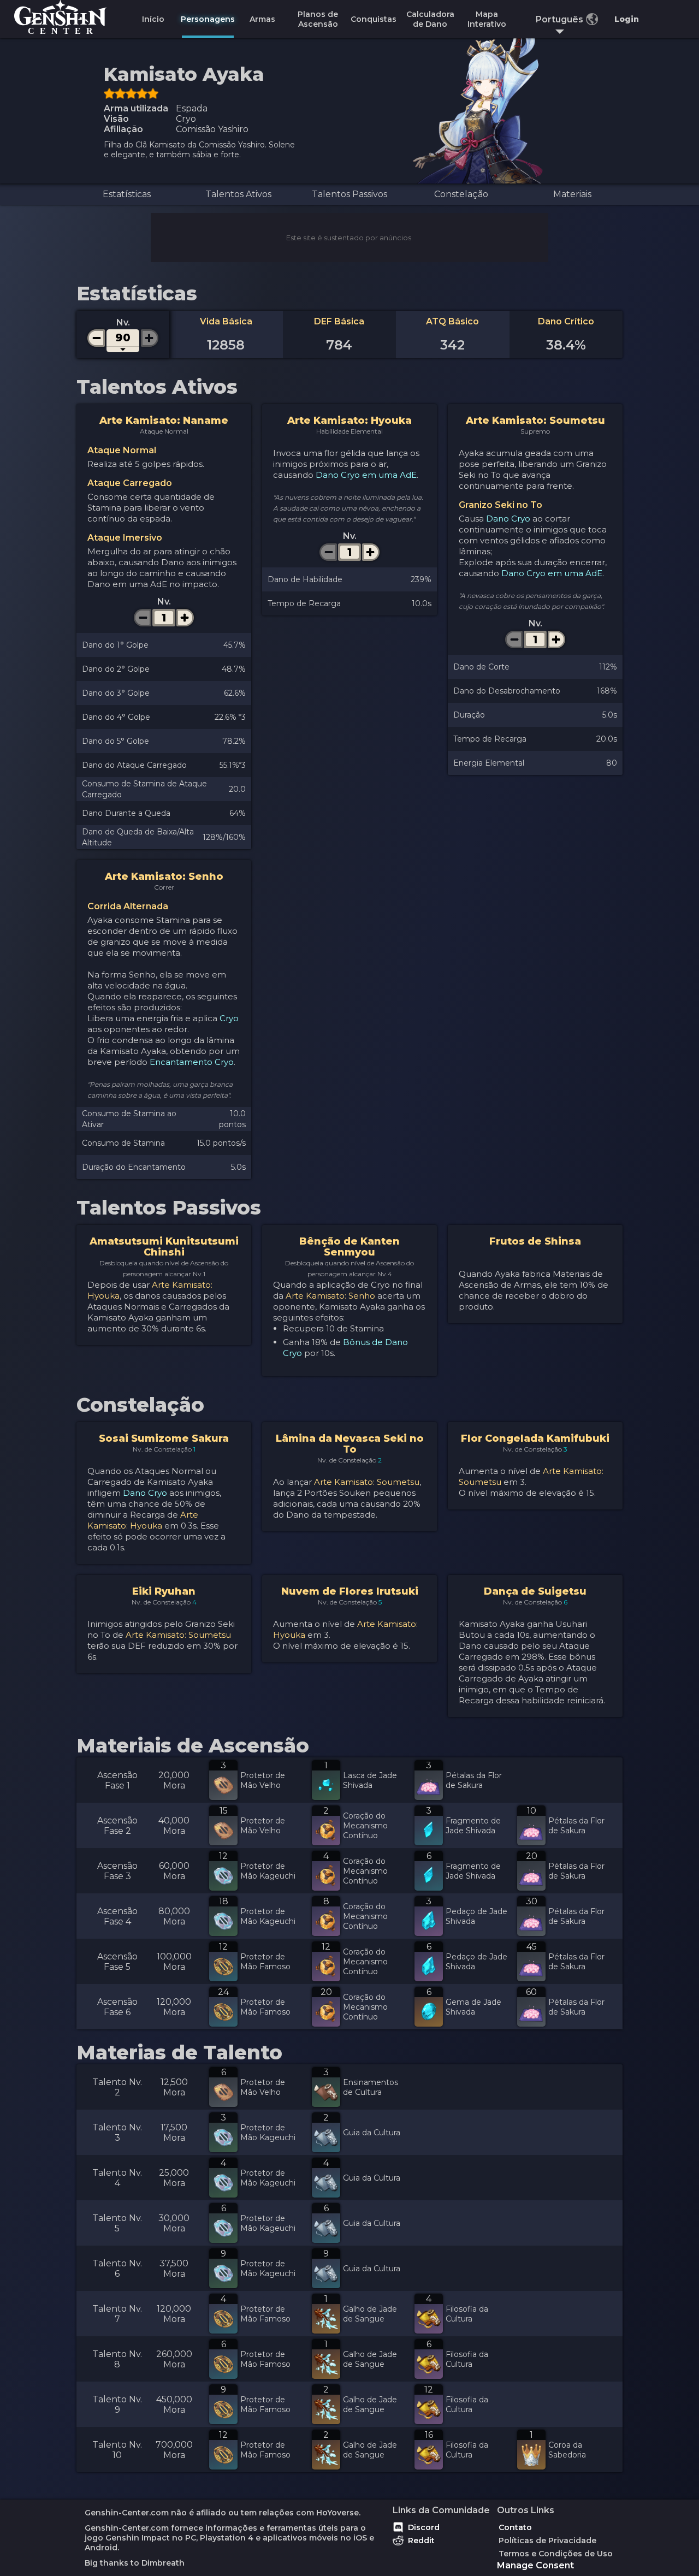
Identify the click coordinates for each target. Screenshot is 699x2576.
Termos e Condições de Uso (556, 2554)
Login (627, 19)
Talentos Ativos (238, 194)
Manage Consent (535, 2565)
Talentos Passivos (349, 194)
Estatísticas (127, 194)
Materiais (572, 194)
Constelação (461, 194)
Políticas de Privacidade (547, 2541)
